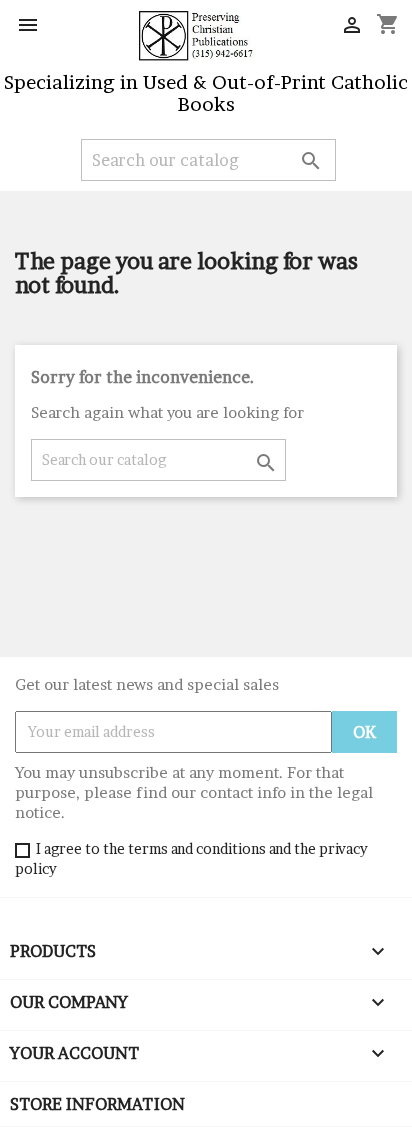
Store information (97, 1104)
